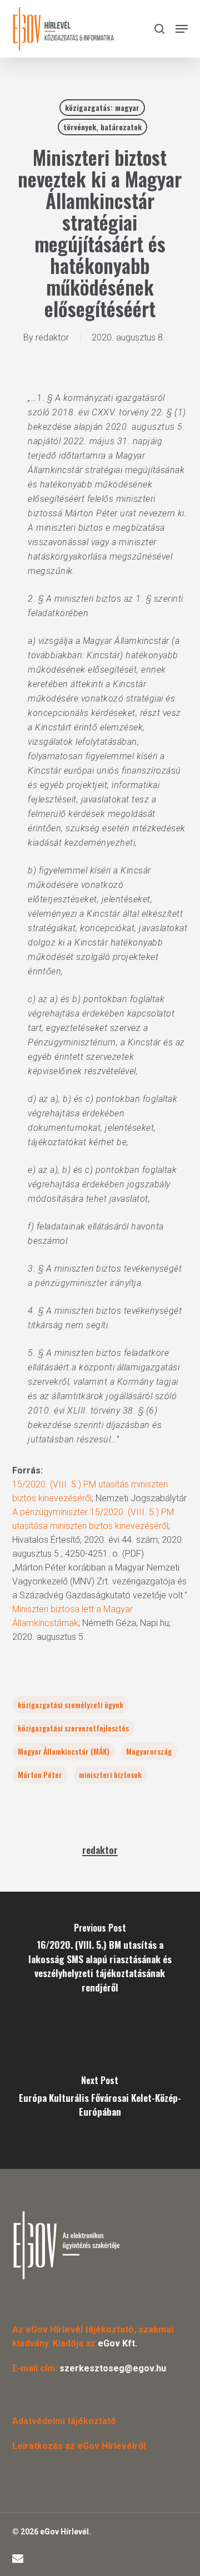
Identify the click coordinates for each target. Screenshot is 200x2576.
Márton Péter (40, 1774)
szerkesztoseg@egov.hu (113, 2368)
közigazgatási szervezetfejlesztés (73, 1728)
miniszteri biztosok (110, 1774)
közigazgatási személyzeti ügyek (71, 1704)
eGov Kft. (117, 2343)
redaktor (52, 337)
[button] (182, 29)
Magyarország (149, 1751)
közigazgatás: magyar (102, 107)
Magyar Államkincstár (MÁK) (64, 1751)
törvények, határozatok (102, 127)
